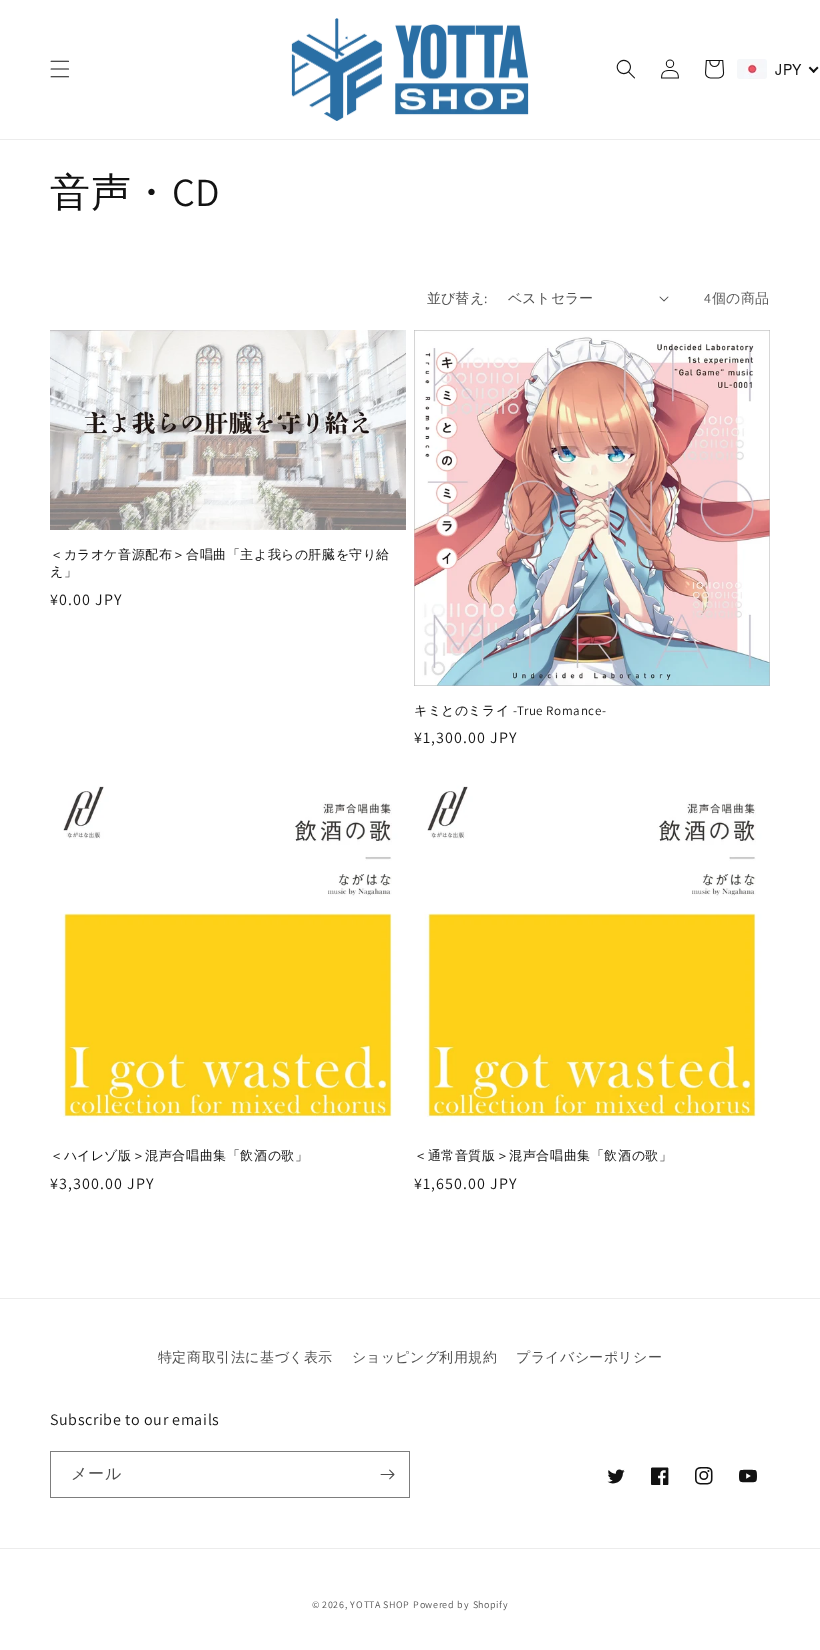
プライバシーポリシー (589, 1357)
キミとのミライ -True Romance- (510, 711)
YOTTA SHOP (380, 1604)
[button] (60, 69)
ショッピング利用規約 (425, 1357)
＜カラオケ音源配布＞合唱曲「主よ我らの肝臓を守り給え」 (220, 563)
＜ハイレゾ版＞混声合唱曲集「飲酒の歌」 (179, 1156)
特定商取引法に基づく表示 (245, 1357)
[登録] (387, 1474)
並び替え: (457, 298)
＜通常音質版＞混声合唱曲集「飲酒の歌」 (543, 1156)
